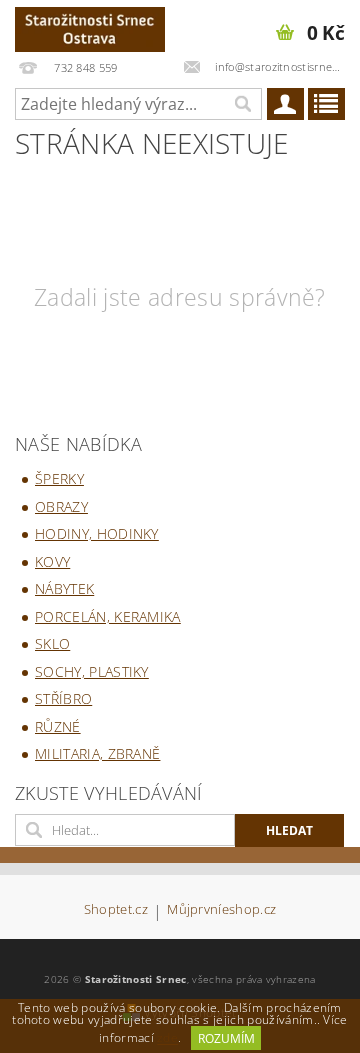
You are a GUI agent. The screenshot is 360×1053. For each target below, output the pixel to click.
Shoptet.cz (116, 910)
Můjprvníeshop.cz (221, 910)
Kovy (52, 561)
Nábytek (64, 588)
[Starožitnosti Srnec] (90, 26)
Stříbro (63, 698)
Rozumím (226, 1038)
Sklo (52, 643)
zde (167, 1038)
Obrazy (61, 506)
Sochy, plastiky (92, 671)
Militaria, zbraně (97, 753)
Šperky (59, 478)
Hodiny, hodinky (97, 533)
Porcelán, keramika (108, 616)
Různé (58, 726)
